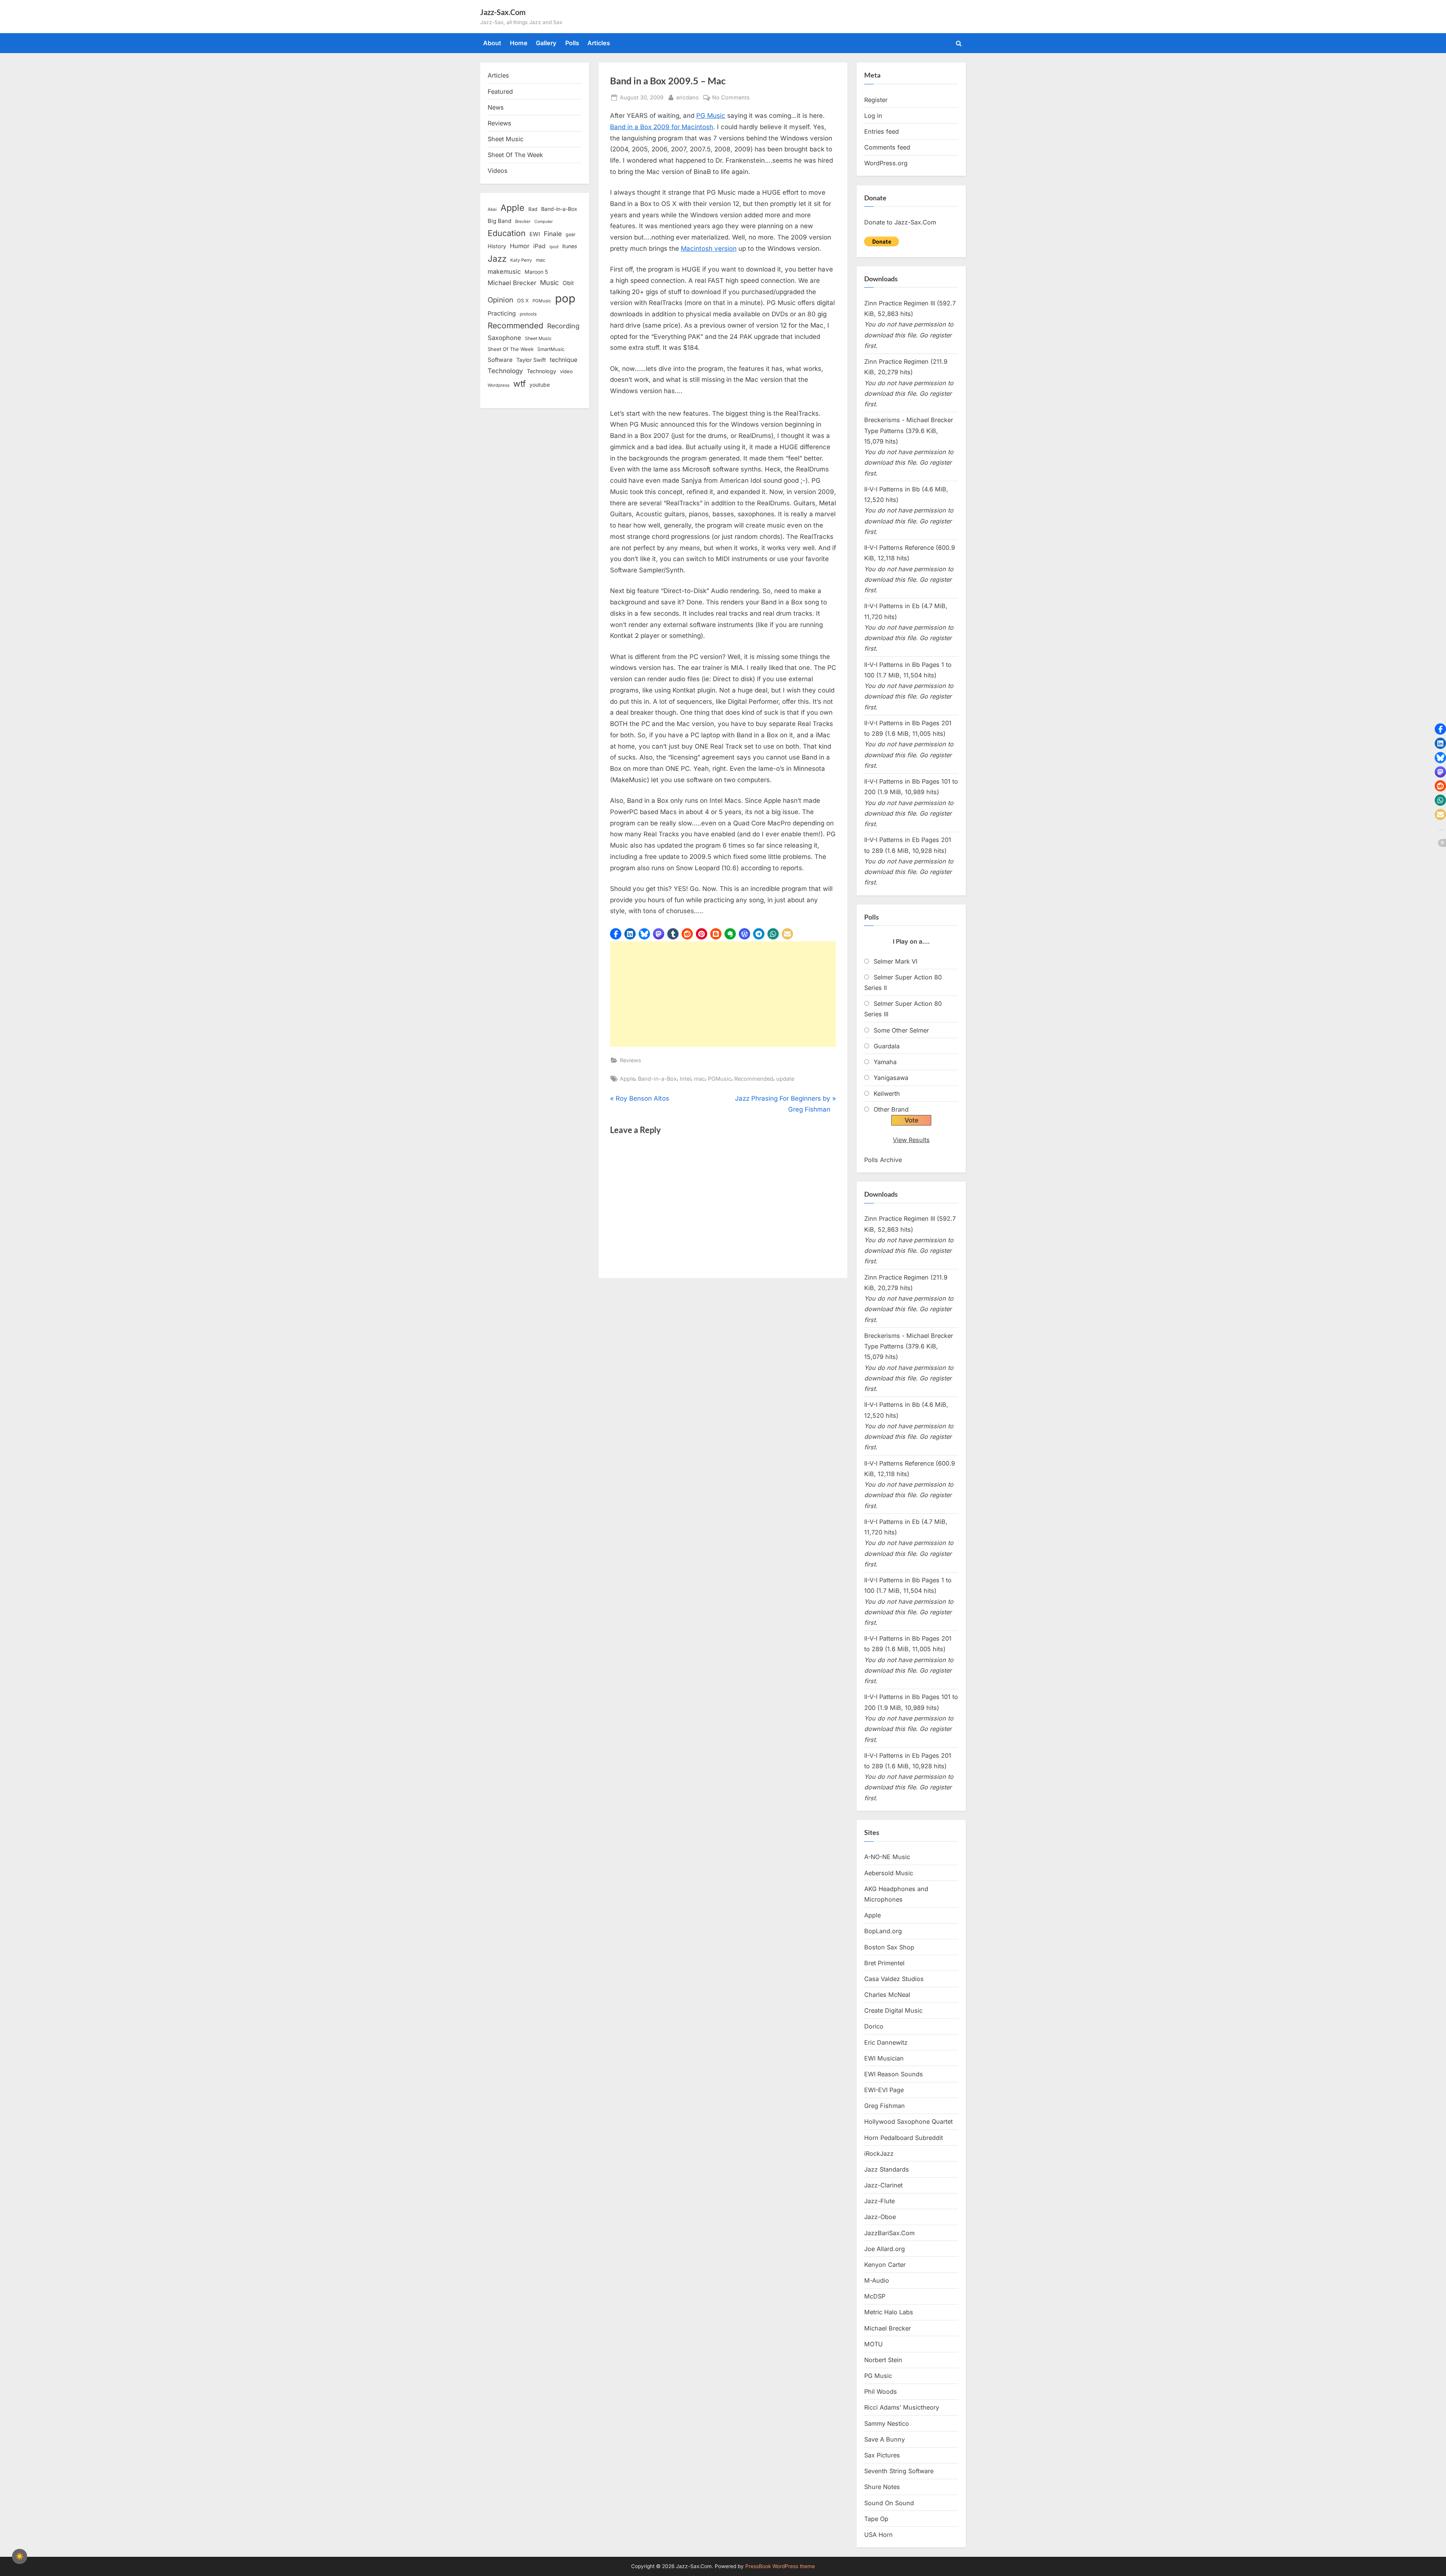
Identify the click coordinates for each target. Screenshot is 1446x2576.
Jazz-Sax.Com (503, 12)
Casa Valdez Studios (894, 1979)
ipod (554, 247)
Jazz (497, 259)
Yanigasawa (891, 1078)
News (496, 107)
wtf (519, 384)
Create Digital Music (893, 2010)
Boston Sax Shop (889, 1947)
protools (528, 314)
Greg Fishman (885, 2106)
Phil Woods (881, 2391)
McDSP (875, 2296)
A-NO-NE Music (887, 1857)
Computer (544, 222)
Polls (572, 43)
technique (564, 360)
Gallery (546, 43)
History (497, 246)
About (492, 43)
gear (571, 234)
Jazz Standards (887, 2169)
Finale (553, 234)
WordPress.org (886, 163)
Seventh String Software (899, 2471)
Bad (533, 209)
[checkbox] (20, 2556)
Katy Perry (521, 260)
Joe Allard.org (885, 2249)
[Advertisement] (723, 994)
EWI (535, 234)
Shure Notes (882, 2487)
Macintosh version (709, 249)
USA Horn (879, 2535)
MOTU (873, 2344)
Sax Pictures (882, 2455)
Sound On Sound (889, 2503)
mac (699, 1079)
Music (549, 283)
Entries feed (882, 131)
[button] (616, 934)
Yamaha (885, 1062)
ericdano (688, 97)
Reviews (631, 1060)
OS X (523, 300)
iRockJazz (879, 2154)
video (566, 371)
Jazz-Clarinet (883, 2185)
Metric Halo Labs (889, 2312)
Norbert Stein (883, 2360)
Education (507, 233)
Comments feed (887, 147)
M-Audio (877, 2280)
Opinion (500, 300)
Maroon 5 (536, 272)
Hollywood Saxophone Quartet (908, 2122)
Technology (505, 371)
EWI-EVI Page (884, 2090)
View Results (911, 1140)
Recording (563, 326)
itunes (570, 246)
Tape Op (876, 2519)
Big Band (500, 221)
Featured (500, 92)
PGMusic (720, 1079)
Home (519, 43)
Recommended (754, 1079)
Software (500, 360)
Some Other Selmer (901, 1030)
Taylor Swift (531, 360)
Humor (520, 246)
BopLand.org (883, 1931)
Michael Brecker (512, 283)
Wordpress (499, 385)
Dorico (874, 2026)
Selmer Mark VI (895, 961)
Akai (492, 209)
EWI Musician (884, 2058)
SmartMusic (551, 349)
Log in (873, 116)
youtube (540, 385)
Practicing (502, 313)
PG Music (711, 116)
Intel (685, 1079)
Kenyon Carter (885, 2265)
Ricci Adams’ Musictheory (902, 2407)
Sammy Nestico (887, 2423)
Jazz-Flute (879, 2201)
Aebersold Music (889, 1873)
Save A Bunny (885, 2439)
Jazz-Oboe (880, 2217)
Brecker (523, 221)
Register (876, 100)
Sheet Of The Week (515, 155)
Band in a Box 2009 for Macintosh (662, 127)
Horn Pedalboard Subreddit (904, 2138)
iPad (539, 246)
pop (565, 298)
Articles (599, 43)
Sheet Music (506, 139)
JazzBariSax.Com (889, 2233)
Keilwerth (887, 1094)
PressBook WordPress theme (780, 2566)
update (785, 1079)
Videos (498, 171)
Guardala (887, 1046)
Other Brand (891, 1109)
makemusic (504, 271)
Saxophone (504, 338)
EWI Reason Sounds (894, 2074)
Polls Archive (883, 1160)
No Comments (731, 98)
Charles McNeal (887, 1995)
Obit (568, 283)
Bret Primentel (884, 1963)
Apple (627, 1079)
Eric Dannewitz (886, 2042)
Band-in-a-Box (657, 1079)
